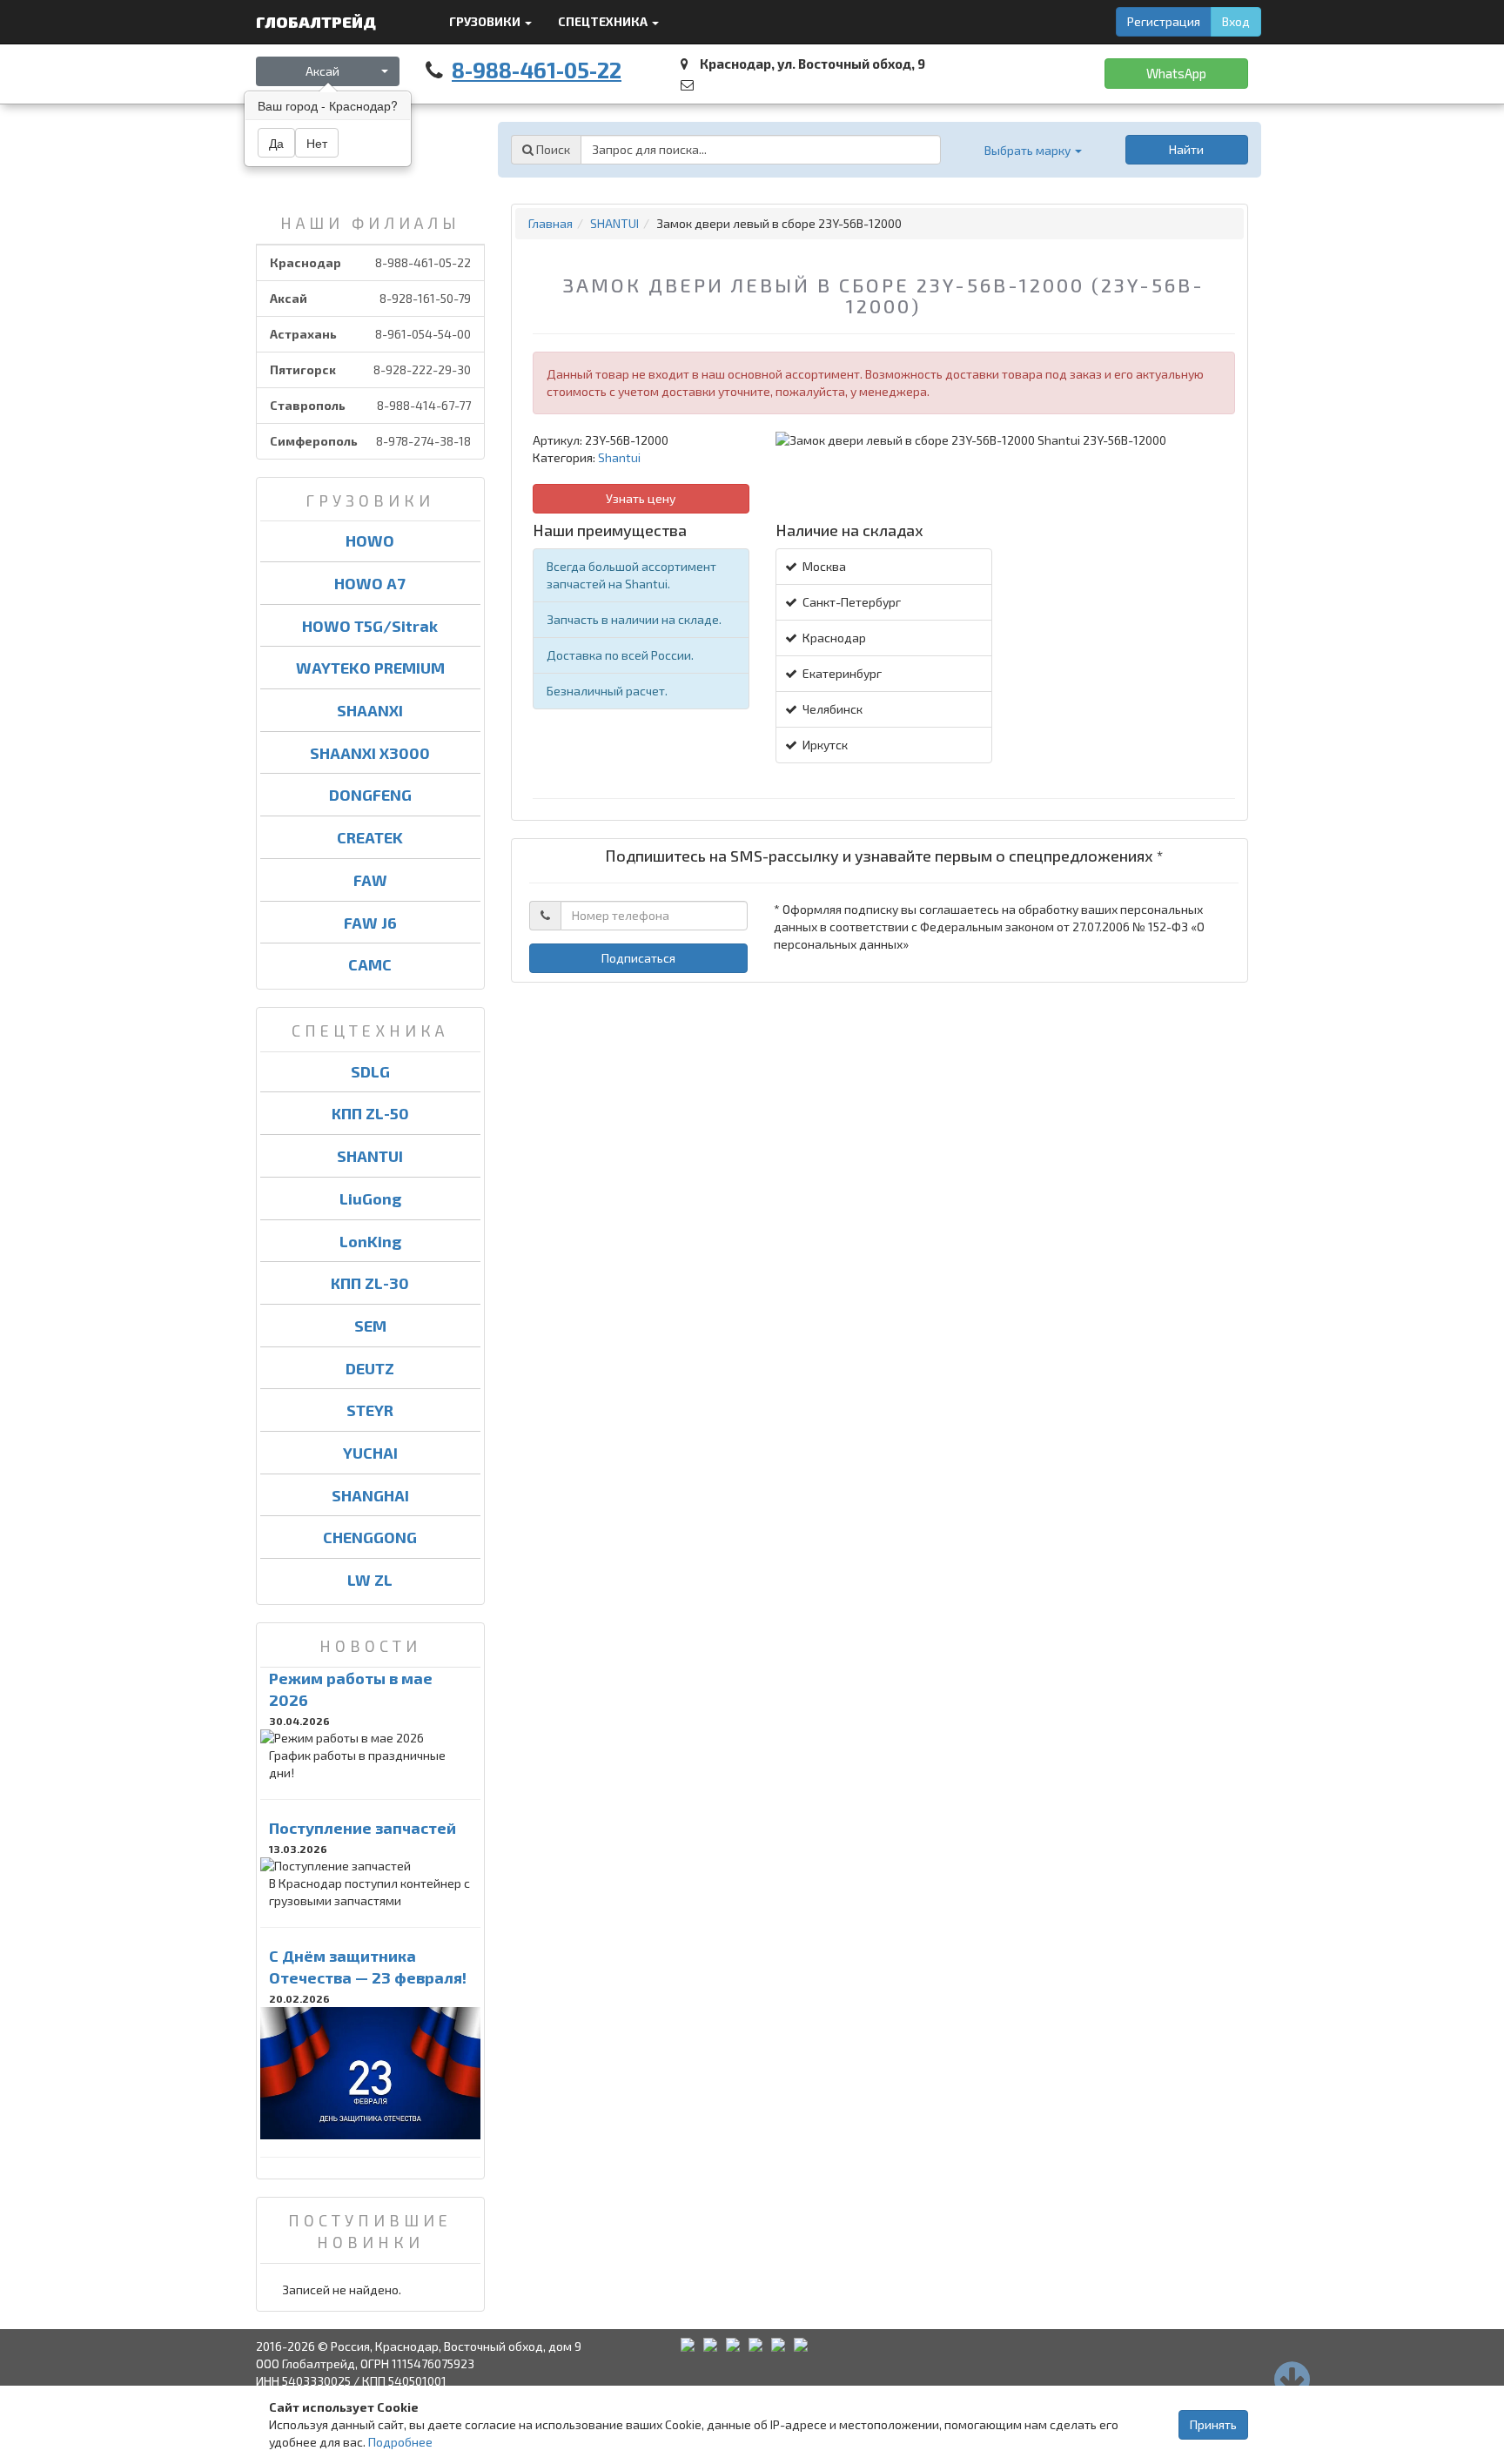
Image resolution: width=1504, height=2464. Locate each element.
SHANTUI (370, 1156)
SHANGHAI (370, 1495)
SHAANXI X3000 (370, 753)
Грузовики (486, 21)
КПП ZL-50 (370, 1113)
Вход (1236, 21)
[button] (1033, 150)
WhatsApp (1176, 73)
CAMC (370, 964)
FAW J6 (370, 923)
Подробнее (400, 2442)
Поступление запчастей (363, 1828)
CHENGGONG (370, 1537)
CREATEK (370, 837)
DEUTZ (370, 1368)
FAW (370, 880)
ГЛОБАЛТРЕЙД (318, 22)
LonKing (370, 1241)
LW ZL (370, 1580)
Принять (1213, 2424)
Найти (1186, 149)
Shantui (619, 457)
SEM (370, 1326)
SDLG (370, 1071)
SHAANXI (370, 710)
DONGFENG (370, 795)
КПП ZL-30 (370, 1283)
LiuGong (370, 1198)
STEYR (370, 1410)
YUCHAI (370, 1453)
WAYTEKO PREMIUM (370, 668)
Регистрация (1164, 21)
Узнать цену (641, 498)
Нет (317, 143)
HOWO (370, 540)
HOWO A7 (370, 583)
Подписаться (638, 958)
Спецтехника (604, 21)
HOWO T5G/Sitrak (370, 626)
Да (276, 143)
